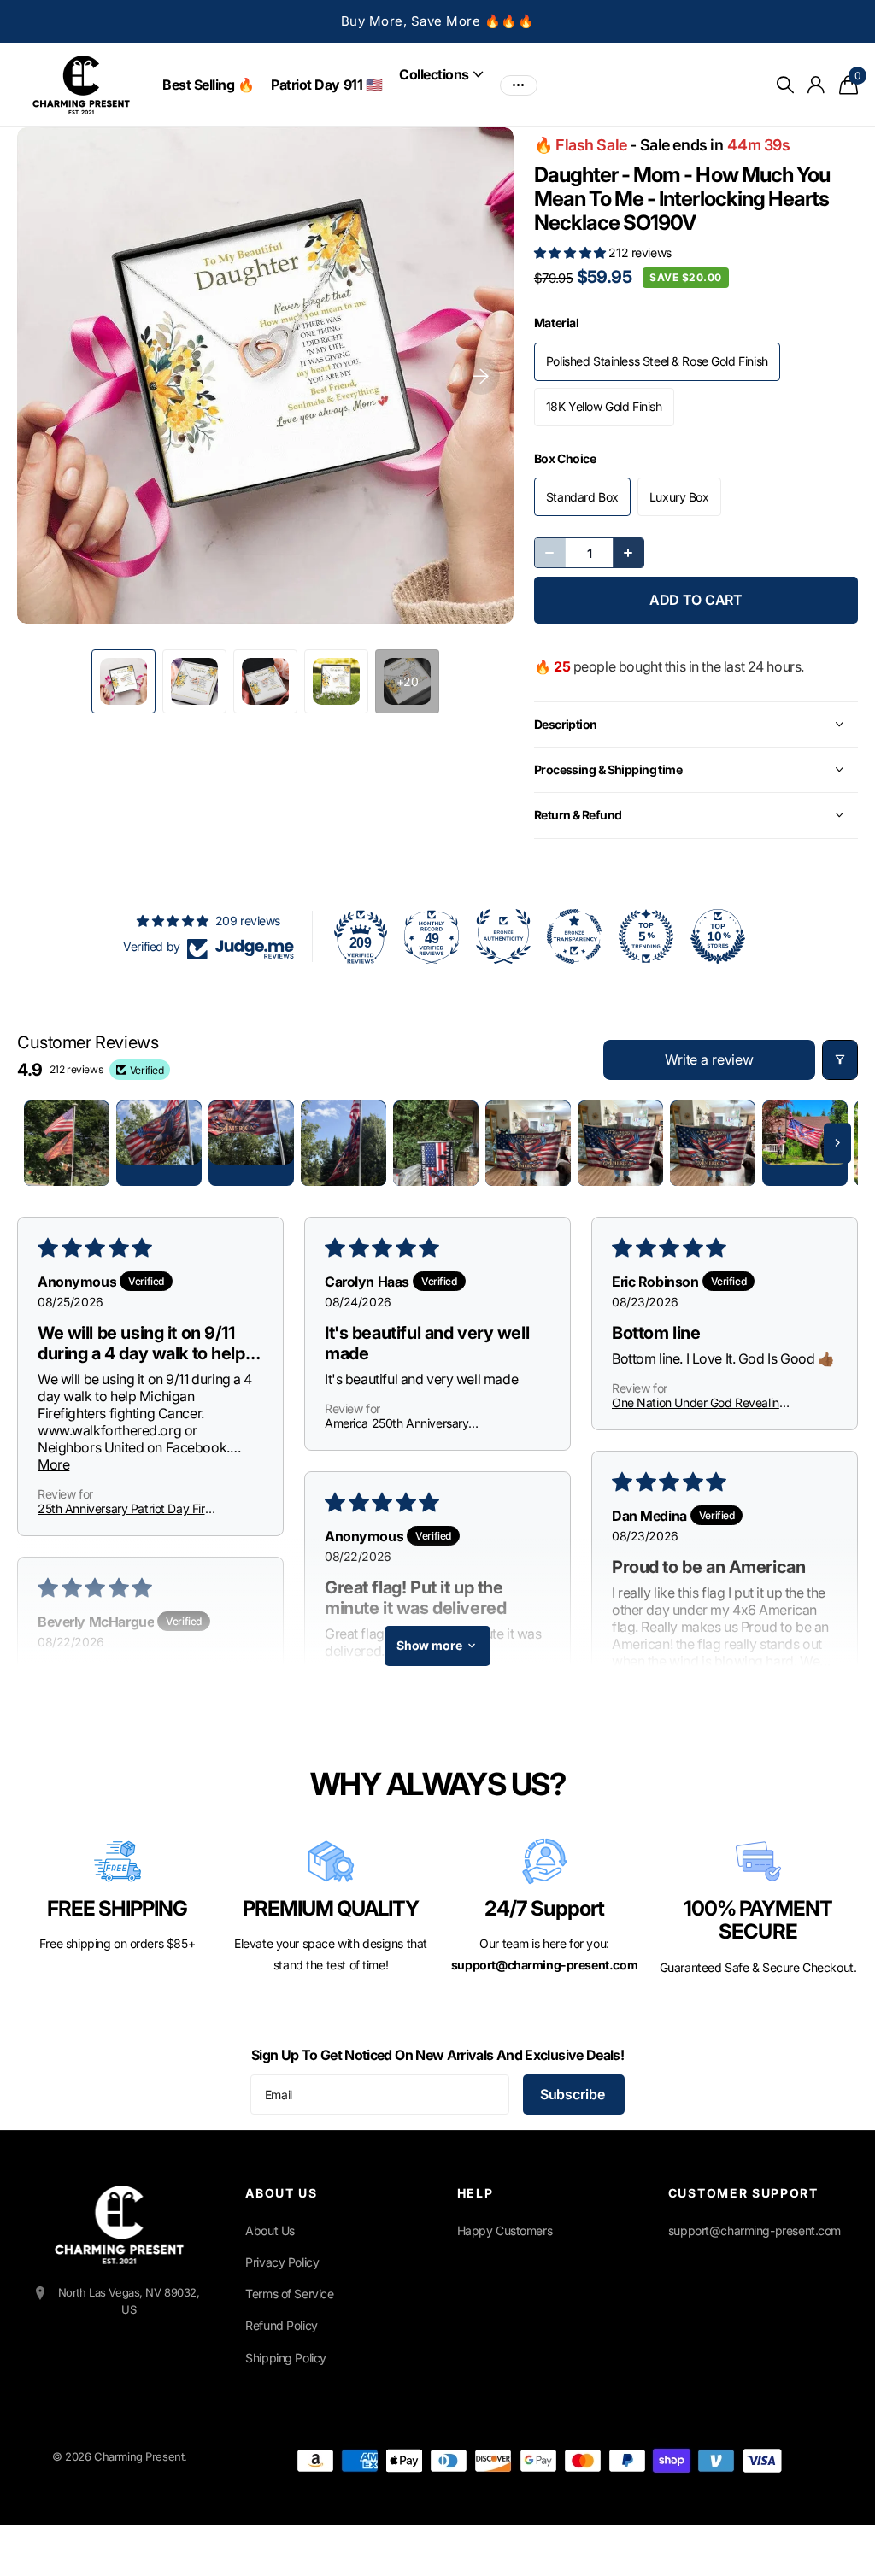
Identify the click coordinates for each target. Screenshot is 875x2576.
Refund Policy (282, 2325)
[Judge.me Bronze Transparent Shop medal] (574, 936)
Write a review (709, 1059)
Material (557, 323)
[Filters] (840, 1060)
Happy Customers (505, 2230)
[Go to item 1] (67, 1143)
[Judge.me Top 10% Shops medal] (718, 936)
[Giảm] (550, 553)
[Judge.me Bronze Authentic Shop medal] (503, 936)
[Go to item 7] (620, 1143)
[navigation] (123, 681)
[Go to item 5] (436, 1143)
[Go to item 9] (805, 1143)
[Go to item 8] (713, 1143)
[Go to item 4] (344, 1143)
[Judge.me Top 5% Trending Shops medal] (646, 936)
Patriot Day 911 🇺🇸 (326, 85)
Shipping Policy (286, 2358)
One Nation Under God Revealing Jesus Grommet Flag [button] (699, 1402)
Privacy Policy (282, 2262)
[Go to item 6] (528, 1143)
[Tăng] (628, 553)
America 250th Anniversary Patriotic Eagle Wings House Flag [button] (411, 1423)
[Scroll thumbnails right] (837, 1143)
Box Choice (565, 458)
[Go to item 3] (251, 1143)
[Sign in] (816, 85)
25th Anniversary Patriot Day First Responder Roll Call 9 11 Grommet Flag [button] (126, 1508)
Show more (429, 1645)
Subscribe (574, 2094)
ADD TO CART (696, 600)
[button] (572, 252)
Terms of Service (289, 2294)
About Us (270, 2230)
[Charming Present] (119, 2225)
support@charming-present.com (755, 2230)
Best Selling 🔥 (208, 85)
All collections (441, 74)
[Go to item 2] (159, 1143)
